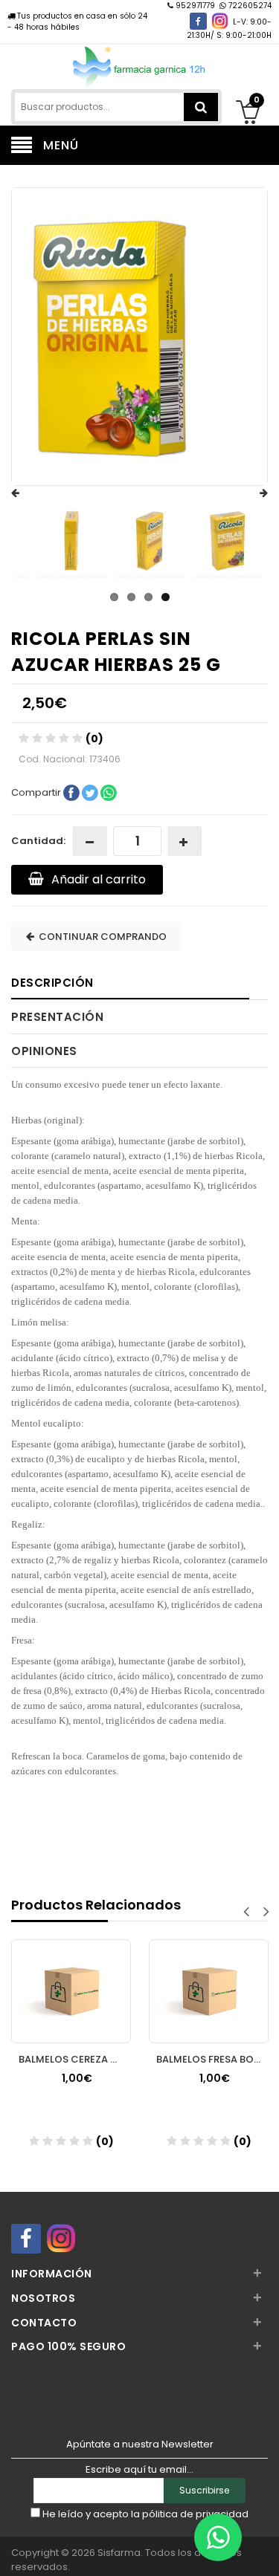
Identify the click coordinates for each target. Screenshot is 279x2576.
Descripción (52, 983)
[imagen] (71, 541)
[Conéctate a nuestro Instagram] (220, 21)
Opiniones (44, 1051)
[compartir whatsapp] (109, 792)
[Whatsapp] (218, 2537)
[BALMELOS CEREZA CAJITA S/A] (71, 1977)
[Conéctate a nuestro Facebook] (198, 21)
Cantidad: (38, 841)
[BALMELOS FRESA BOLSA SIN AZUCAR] (209, 1977)
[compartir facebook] (73, 792)
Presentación (57, 1017)
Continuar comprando (100, 937)
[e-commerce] (140, 65)
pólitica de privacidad (195, 2514)
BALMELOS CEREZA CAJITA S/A (75, 2059)
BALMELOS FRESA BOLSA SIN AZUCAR (212, 2059)
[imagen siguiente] (249, 493)
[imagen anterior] (30, 493)
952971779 (195, 6)
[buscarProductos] (201, 107)
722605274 (249, 6)
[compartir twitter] (91, 792)
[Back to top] (263, 2549)
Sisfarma (119, 2553)
